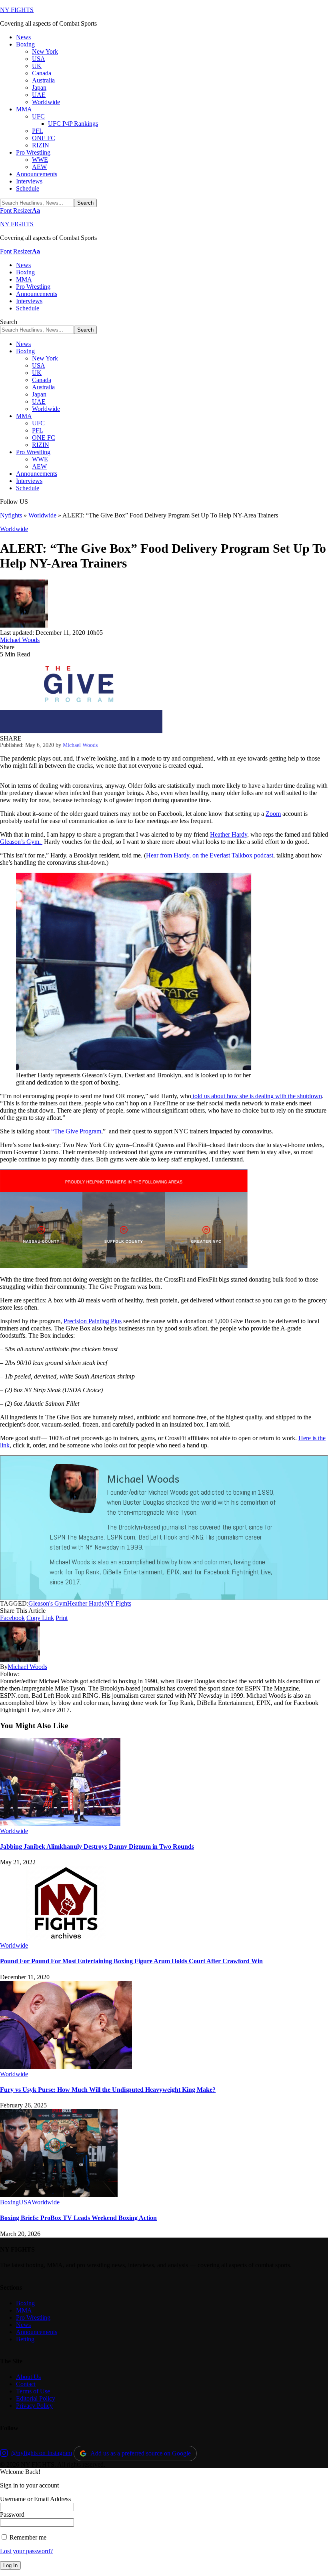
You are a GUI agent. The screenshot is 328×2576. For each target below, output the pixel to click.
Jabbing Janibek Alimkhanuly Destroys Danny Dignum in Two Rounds (97, 1846)
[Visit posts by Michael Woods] (24, 625)
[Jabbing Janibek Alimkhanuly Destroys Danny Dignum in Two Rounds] (60, 1824)
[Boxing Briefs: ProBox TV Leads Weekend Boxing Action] (59, 2195)
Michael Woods (20, 640)
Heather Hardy (229, 834)
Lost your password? (26, 2551)
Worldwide (42, 515)
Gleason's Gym (48, 1603)
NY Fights (118, 1603)
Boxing (9, 2202)
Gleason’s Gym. (21, 842)
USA (25, 2202)
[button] (20, 210)
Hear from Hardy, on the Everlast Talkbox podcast (210, 855)
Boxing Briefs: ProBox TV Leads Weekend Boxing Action (78, 2218)
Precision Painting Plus (93, 1321)
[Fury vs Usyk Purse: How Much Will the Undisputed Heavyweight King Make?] (66, 2067)
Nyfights (11, 515)
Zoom (273, 814)
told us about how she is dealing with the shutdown (257, 1096)
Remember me (27, 2537)
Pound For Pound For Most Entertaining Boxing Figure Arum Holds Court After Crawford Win (131, 1961)
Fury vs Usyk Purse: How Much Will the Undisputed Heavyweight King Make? (108, 2090)
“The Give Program (76, 1131)
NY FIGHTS (17, 10)
